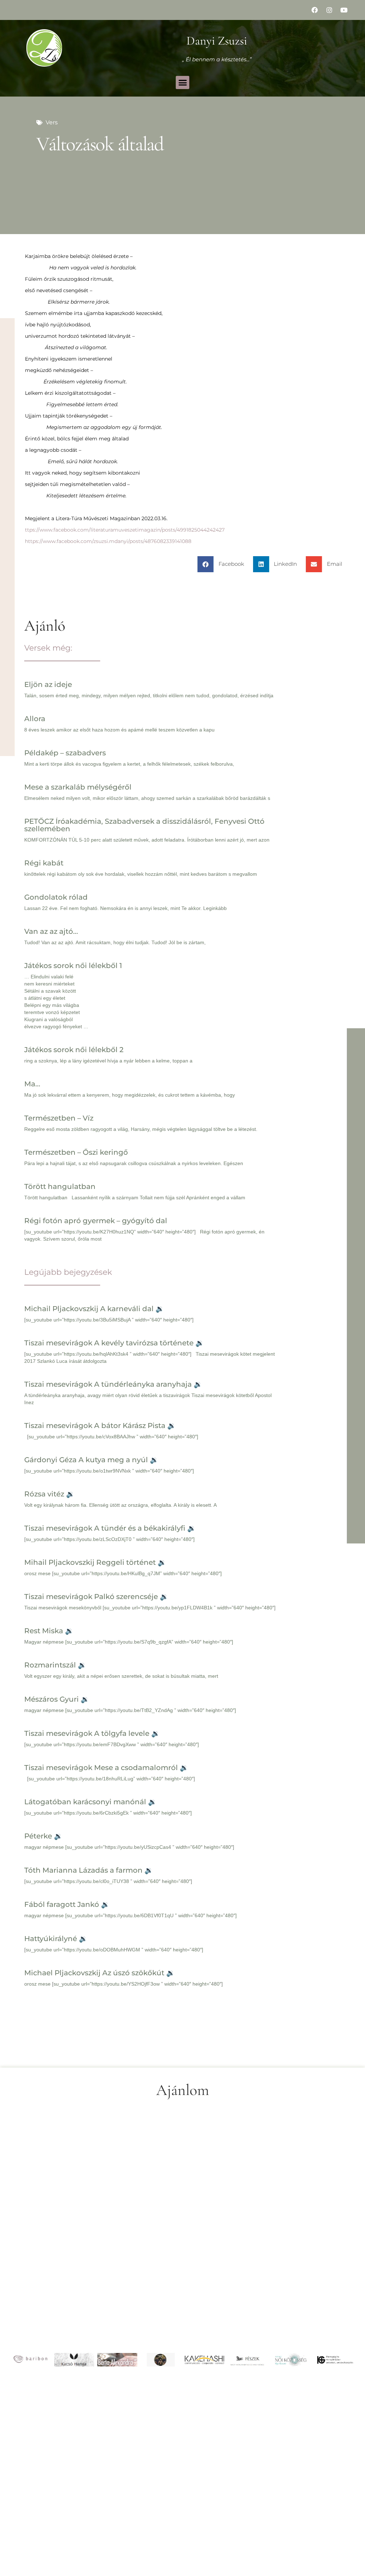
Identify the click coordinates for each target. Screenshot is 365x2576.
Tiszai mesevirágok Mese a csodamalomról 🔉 (106, 1768)
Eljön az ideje (48, 684)
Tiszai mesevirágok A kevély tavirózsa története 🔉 (114, 1343)
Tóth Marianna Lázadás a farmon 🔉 (89, 1870)
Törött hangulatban (60, 1186)
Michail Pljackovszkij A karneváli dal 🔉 (94, 1309)
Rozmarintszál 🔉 (55, 1665)
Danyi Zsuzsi (217, 41)
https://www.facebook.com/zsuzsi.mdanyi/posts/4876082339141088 (108, 541)
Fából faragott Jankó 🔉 (67, 1904)
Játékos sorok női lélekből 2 (74, 1050)
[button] (182, 83)
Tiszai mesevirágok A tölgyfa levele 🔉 (92, 1733)
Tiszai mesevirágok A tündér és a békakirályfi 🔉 (110, 1528)
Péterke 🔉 (43, 1836)
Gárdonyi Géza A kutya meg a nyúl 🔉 (91, 1460)
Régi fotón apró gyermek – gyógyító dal (96, 1221)
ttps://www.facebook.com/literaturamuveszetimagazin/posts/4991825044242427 (125, 530)
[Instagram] (329, 10)
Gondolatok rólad (56, 897)
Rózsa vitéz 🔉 (50, 1494)
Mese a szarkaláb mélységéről (78, 787)
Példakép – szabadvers (65, 753)
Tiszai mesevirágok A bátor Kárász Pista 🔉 (100, 1426)
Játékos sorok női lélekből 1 (73, 966)
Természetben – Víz (59, 1118)
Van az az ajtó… (51, 931)
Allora (35, 719)
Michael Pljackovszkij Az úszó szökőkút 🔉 (100, 1973)
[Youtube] (344, 10)
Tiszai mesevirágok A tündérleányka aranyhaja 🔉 (113, 1384)
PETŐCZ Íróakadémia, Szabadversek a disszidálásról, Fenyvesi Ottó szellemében (144, 825)
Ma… (32, 1084)
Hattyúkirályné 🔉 (56, 1939)
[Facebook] (315, 10)
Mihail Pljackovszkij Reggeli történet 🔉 (95, 1562)
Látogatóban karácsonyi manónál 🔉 (91, 1802)
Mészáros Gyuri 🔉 (57, 1699)
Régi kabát (44, 863)
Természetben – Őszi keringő (76, 1152)
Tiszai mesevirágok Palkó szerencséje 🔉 (96, 1597)
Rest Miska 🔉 (49, 1631)
